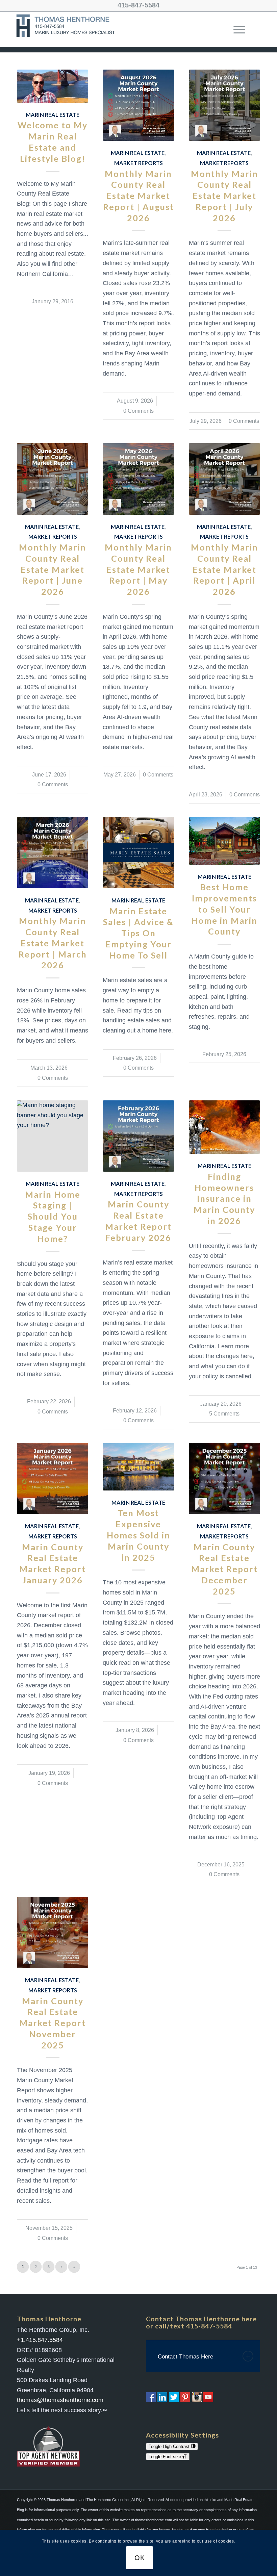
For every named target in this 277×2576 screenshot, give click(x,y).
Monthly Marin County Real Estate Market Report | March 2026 (53, 943)
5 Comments (224, 1413)
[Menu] (236, 29)
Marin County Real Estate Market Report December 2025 (224, 1569)
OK (140, 2558)
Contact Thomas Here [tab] (185, 2357)
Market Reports (138, 163)
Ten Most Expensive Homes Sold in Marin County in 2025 (138, 1535)
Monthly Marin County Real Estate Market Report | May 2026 (138, 569)
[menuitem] (236, 29)
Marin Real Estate (53, 115)
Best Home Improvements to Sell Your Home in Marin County (224, 909)
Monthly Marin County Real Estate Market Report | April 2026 (224, 569)
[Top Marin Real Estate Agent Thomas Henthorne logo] (67, 29)
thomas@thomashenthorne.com (60, 2400)
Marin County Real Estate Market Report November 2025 (53, 2023)
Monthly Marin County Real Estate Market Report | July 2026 (224, 196)
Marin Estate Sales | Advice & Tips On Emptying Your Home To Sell (138, 933)
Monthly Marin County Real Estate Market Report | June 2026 (53, 569)
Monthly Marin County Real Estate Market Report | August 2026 (138, 196)
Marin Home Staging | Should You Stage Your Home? (53, 1216)
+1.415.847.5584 (40, 2340)
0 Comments (138, 411)
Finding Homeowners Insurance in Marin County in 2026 (224, 1198)
